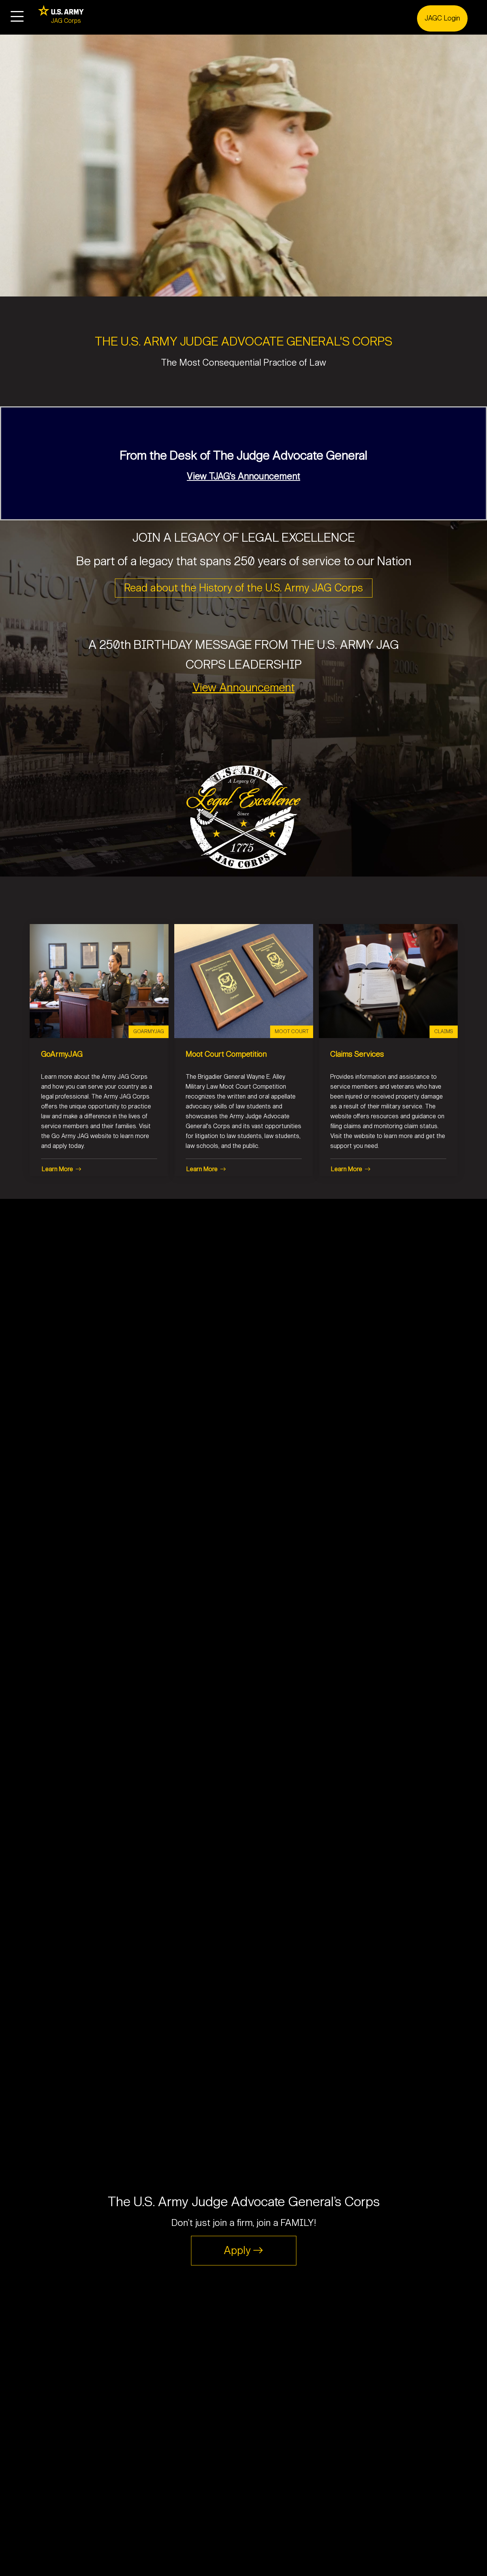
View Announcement (244, 688)
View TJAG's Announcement (243, 476)
